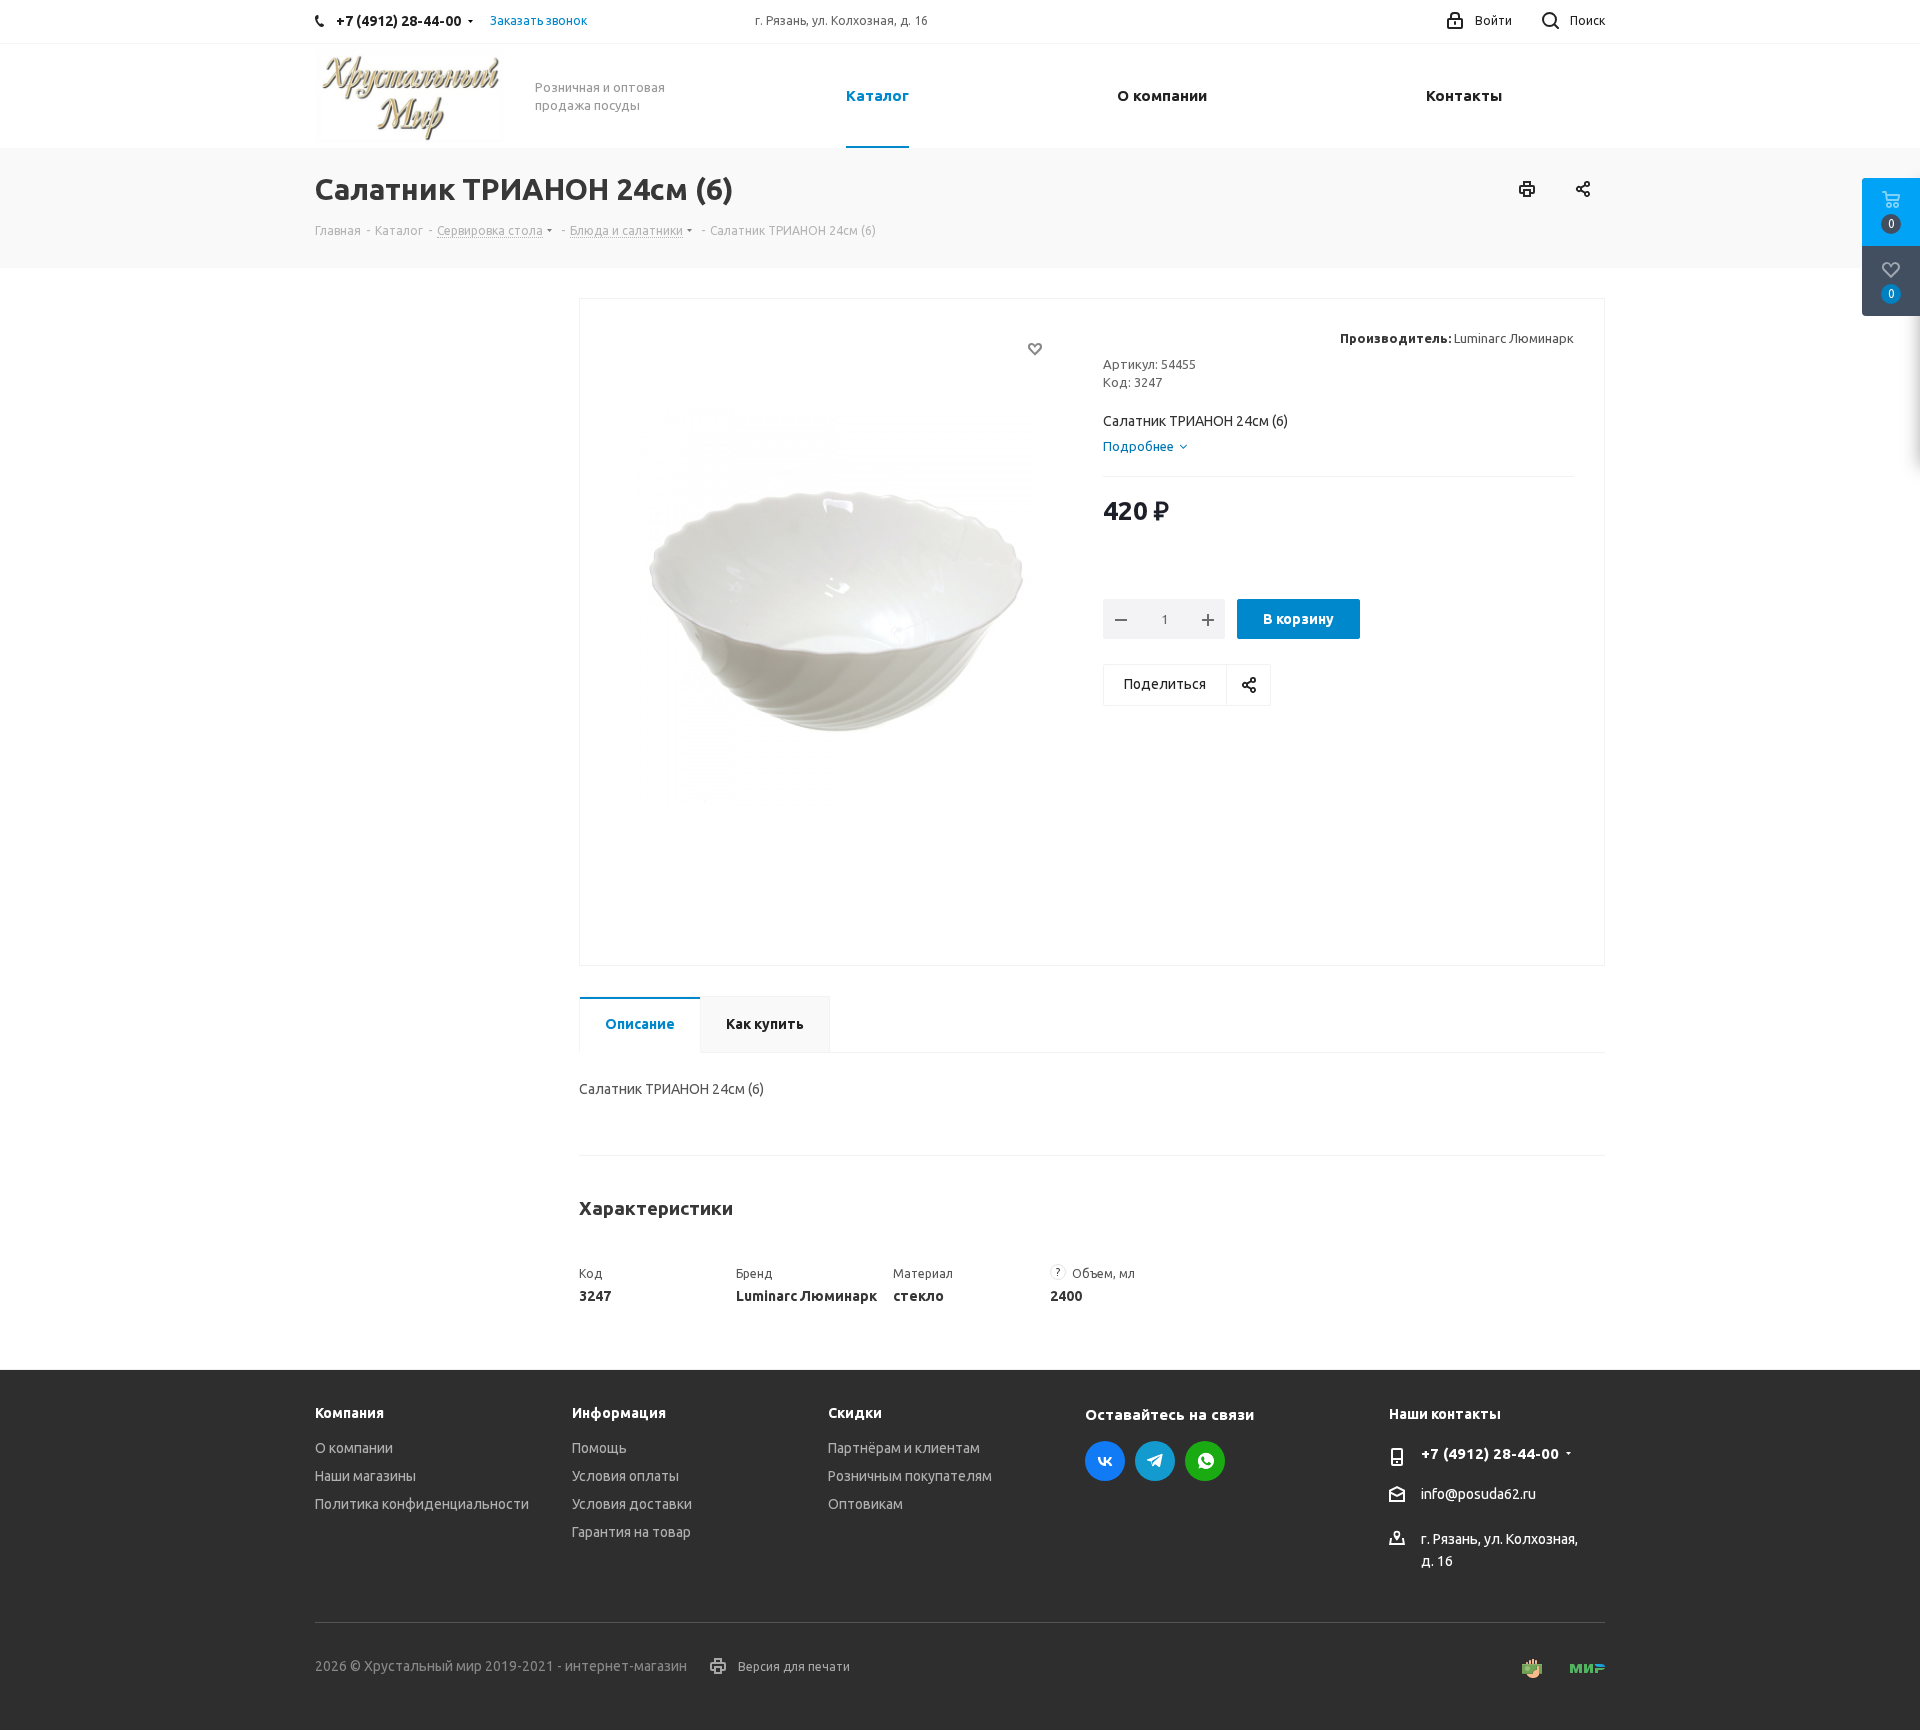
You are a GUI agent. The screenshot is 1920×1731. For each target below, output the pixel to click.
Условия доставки (632, 1504)
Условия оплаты (625, 1476)
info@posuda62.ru (1478, 1495)
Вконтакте (1105, 1461)
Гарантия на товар (631, 1532)
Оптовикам (865, 1504)
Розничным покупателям (910, 1476)
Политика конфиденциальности (422, 1504)
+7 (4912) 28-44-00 (1490, 1453)
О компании (354, 1448)
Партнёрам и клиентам (904, 1448)
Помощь (599, 1448)
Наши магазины (365, 1476)
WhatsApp (1205, 1461)
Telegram (1155, 1461)
